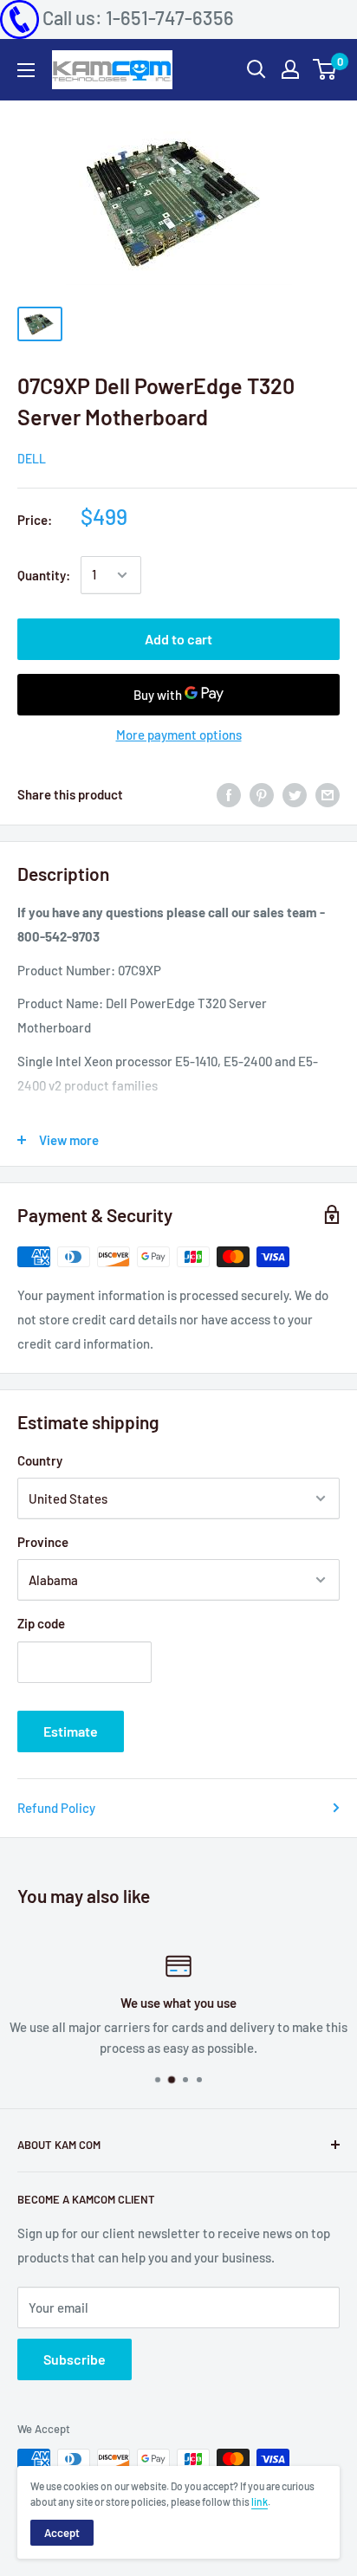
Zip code (41, 1623)
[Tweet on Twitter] (295, 794)
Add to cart (178, 639)
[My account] (290, 69)
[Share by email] (328, 794)
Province (43, 1542)
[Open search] (256, 69)
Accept (62, 2533)
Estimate (71, 1731)
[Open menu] (26, 70)
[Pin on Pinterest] (262, 794)
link (260, 2502)
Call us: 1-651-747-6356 (138, 17)
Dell (32, 459)
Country (40, 1460)
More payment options (179, 735)
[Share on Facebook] (229, 794)
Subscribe (75, 2359)
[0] (325, 69)
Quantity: (44, 575)
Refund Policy (56, 1808)
